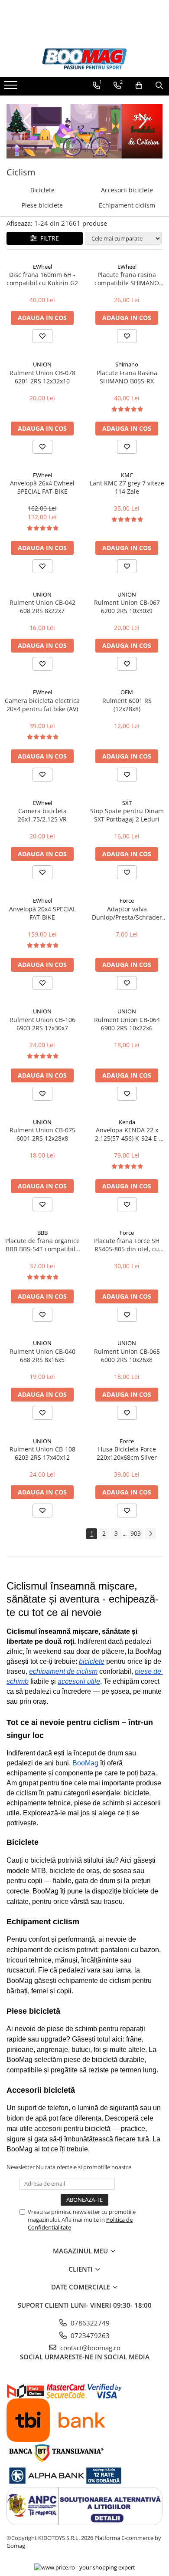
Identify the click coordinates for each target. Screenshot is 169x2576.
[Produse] (12, 88)
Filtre (48, 238)
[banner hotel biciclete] (84, 131)
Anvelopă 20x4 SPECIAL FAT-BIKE (42, 913)
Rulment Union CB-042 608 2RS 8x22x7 (42, 607)
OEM (127, 692)
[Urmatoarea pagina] (150, 1534)
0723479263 (89, 2335)
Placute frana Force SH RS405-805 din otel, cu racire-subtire (127, 1245)
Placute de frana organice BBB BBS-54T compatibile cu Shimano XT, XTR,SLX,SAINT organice (42, 1245)
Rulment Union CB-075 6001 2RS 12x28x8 (42, 1134)
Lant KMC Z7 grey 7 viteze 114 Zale (127, 487)
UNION (42, 364)
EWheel (42, 267)
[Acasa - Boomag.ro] (84, 59)
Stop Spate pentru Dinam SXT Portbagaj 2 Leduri (127, 815)
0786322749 (89, 2323)
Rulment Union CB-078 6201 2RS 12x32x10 (42, 377)
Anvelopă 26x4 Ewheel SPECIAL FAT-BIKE (42, 487)
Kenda (127, 1122)
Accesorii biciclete (127, 190)
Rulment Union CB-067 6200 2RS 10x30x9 (127, 607)
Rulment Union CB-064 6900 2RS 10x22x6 (127, 1024)
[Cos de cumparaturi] (139, 86)
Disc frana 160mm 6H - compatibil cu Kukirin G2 (42, 279)
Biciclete (42, 190)
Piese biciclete (42, 205)
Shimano (127, 364)
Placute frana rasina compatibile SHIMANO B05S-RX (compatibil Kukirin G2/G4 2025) (127, 279)
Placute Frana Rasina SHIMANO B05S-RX (127, 377)
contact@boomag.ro (89, 2348)
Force (127, 900)
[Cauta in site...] (159, 86)
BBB (42, 1233)
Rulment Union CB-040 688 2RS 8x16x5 (42, 1356)
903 (136, 1533)
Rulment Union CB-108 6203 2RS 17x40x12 (42, 1453)
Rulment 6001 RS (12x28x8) (127, 705)
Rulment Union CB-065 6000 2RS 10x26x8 (127, 1356)
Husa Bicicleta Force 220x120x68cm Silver (127, 1453)
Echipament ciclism (127, 205)
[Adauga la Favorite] (42, 336)
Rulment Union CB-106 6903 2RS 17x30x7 (42, 1024)
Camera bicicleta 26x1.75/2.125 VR (42, 815)
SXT (127, 803)
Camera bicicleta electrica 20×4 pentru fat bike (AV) (42, 705)
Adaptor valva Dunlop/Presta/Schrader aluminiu (127, 913)
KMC (127, 475)
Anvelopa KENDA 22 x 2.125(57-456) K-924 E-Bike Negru (127, 1134)
